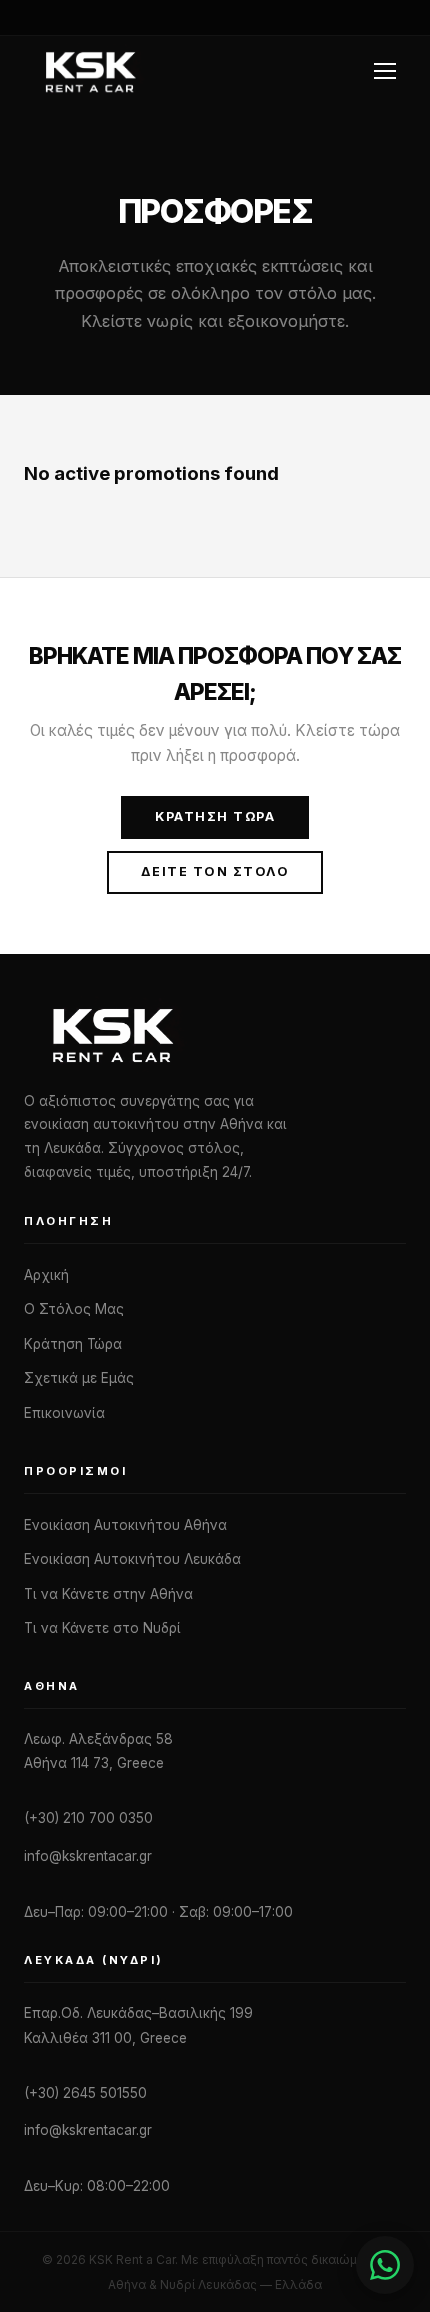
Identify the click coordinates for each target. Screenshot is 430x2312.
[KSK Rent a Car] (215, 1034)
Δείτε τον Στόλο (215, 871)
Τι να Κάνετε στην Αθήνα (108, 1594)
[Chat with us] (385, 2265)
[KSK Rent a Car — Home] (89, 71)
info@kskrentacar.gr (88, 1856)
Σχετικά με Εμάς (79, 1378)
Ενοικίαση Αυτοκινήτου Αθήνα (125, 1525)
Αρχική (46, 1275)
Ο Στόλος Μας (74, 1309)
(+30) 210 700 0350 (88, 1818)
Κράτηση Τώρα (215, 816)
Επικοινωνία (64, 1413)
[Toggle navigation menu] (388, 71)
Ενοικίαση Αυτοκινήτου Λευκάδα (132, 1559)
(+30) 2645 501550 (85, 2093)
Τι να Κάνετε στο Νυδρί (102, 1628)
